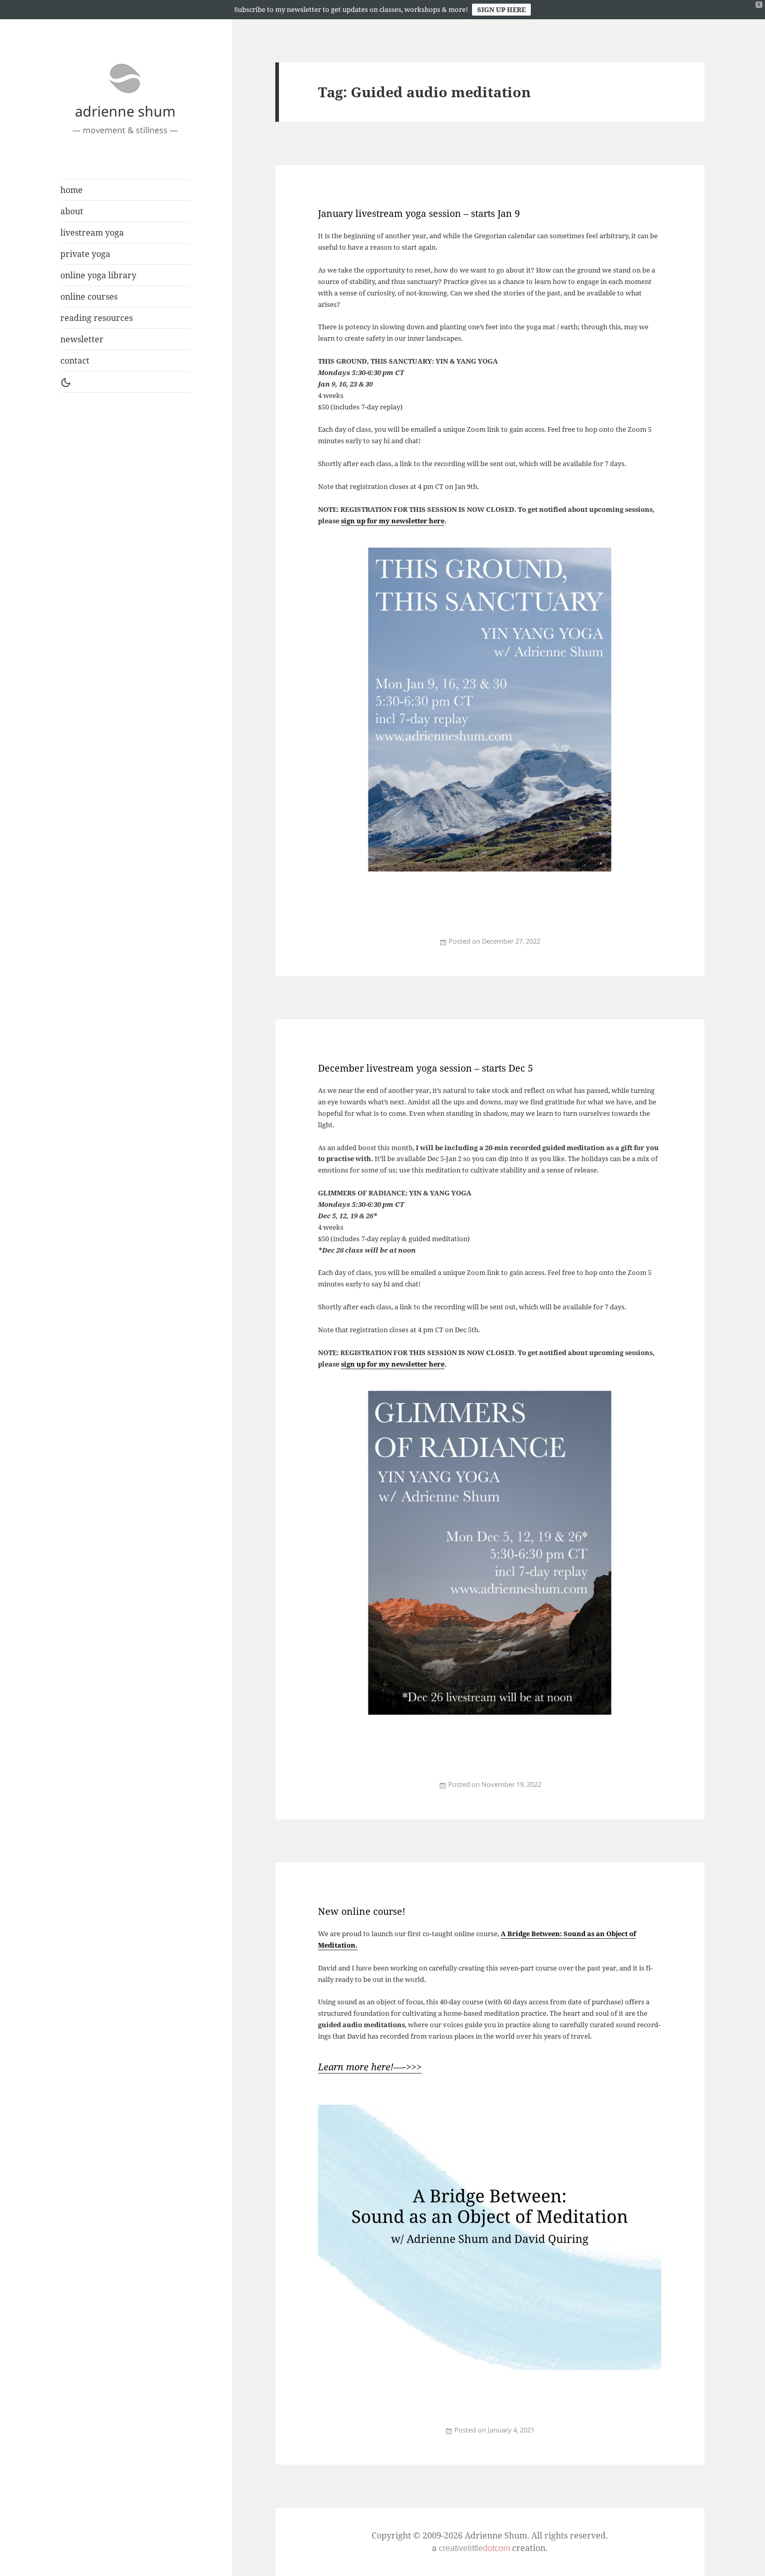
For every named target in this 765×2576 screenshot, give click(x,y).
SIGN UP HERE (501, 9)
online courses (89, 297)
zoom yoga (433, 948)
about (72, 211)
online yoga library (98, 275)
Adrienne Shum (349, 948)
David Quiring (384, 2436)
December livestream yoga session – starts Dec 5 (425, 1068)
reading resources (97, 318)
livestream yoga (92, 233)
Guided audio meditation (366, 948)
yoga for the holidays (403, 948)
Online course (426, 2436)
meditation (334, 2436)
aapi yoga (342, 948)
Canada (370, 2436)
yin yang (394, 948)
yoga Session (412, 948)
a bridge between (355, 2436)
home (72, 190)
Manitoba (376, 948)
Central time (376, 2436)
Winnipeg (388, 948)
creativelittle (474, 2548)
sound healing (452, 2436)
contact (75, 360)
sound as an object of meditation (439, 2436)
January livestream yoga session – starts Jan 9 (419, 213)
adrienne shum (125, 111)
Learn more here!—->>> (370, 2067)
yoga (328, 948)
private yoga (85, 254)
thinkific (465, 2436)
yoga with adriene (421, 948)
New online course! (362, 1911)
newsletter (82, 339)
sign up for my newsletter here (393, 521)
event (329, 2436)
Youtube (479, 2436)
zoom (428, 948)
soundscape (459, 2436)
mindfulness (418, 2436)
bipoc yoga (356, 948)
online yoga (382, 948)
